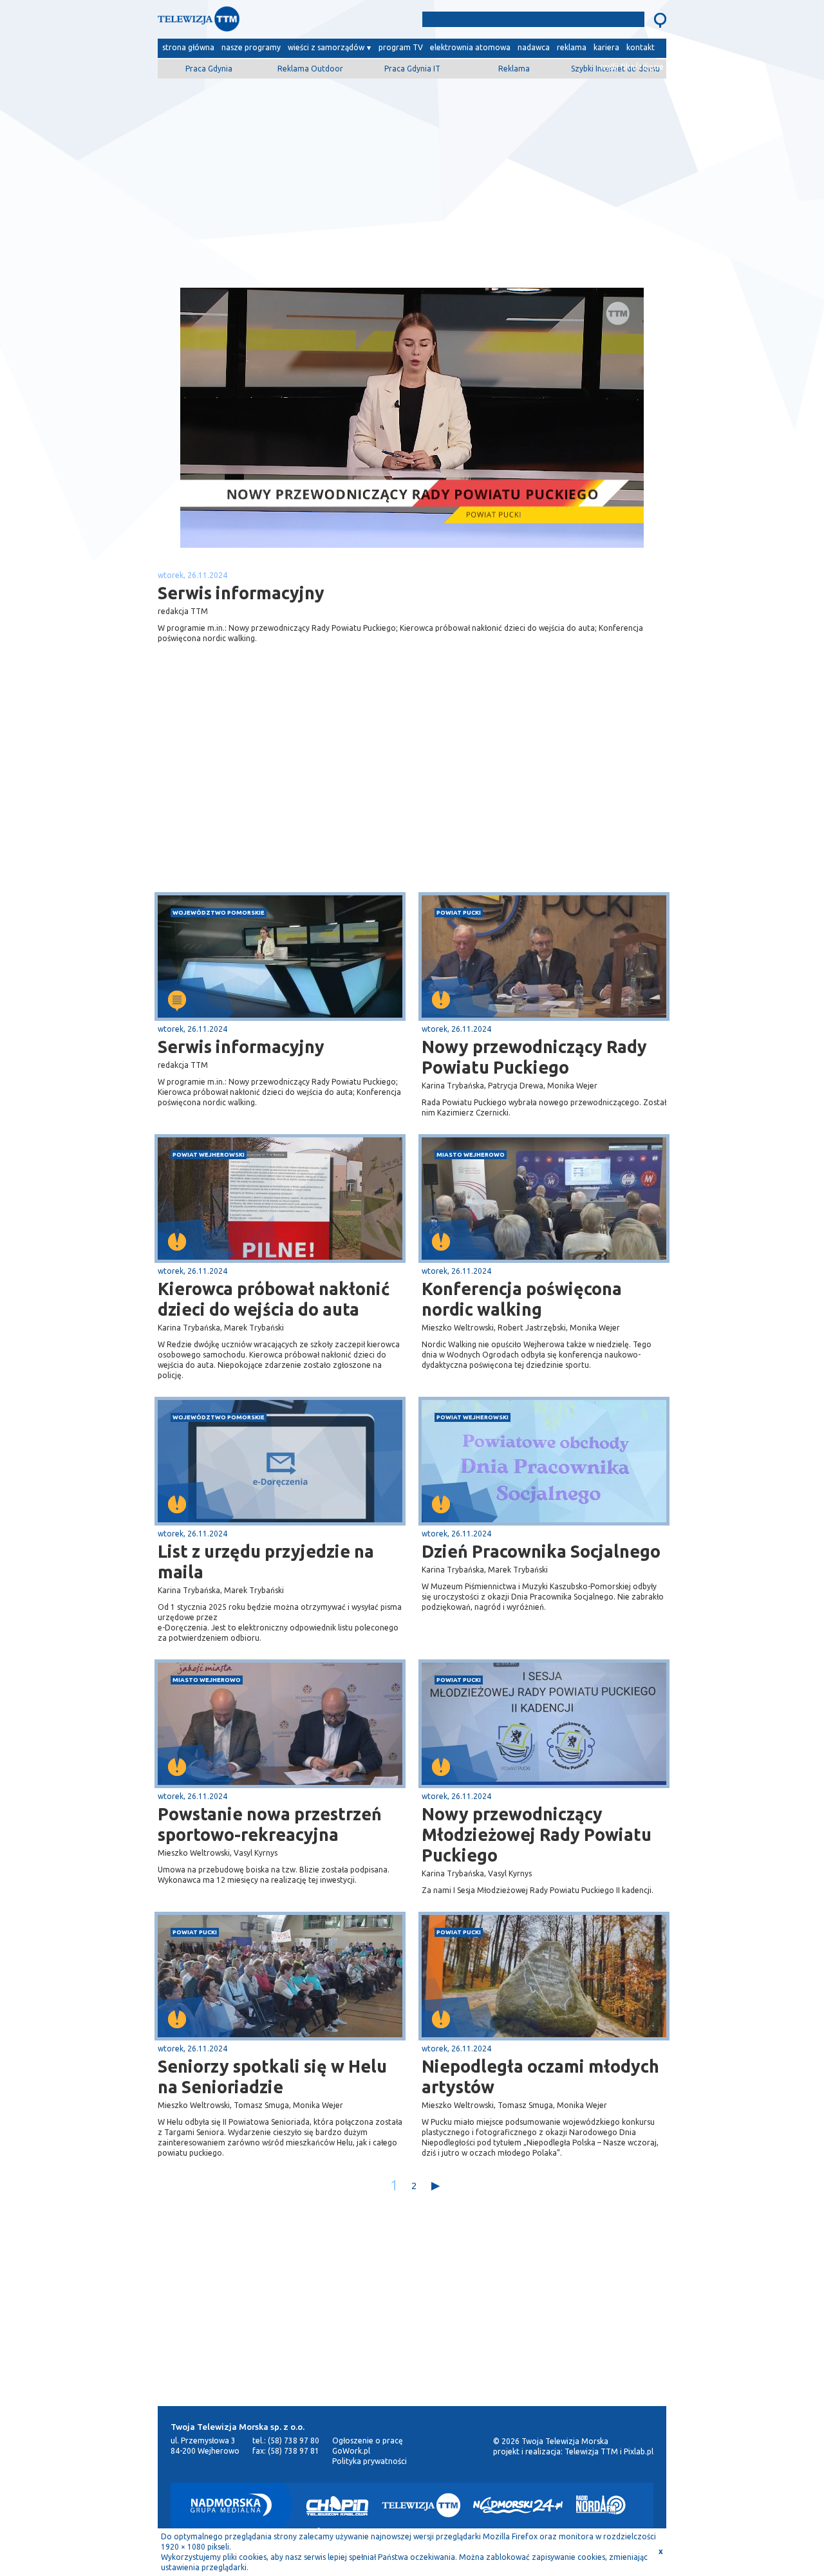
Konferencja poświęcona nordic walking (522, 1299)
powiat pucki (459, 912)
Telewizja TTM (591, 2451)
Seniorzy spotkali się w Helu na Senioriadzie (272, 2077)
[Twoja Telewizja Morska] (292, 22)
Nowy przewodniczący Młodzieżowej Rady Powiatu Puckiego (537, 1834)
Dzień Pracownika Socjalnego (541, 1551)
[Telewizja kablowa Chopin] (337, 2505)
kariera (606, 47)
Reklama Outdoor (310, 69)
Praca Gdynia (209, 69)
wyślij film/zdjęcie (632, 67)
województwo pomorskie (219, 912)
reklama (572, 47)
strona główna (188, 47)
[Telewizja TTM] (421, 2505)
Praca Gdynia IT (412, 69)
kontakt (641, 47)
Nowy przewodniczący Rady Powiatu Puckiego (534, 1057)
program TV (401, 47)
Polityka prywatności (370, 2461)
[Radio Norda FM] (601, 2505)
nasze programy (251, 47)
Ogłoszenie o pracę (368, 2441)
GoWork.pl (351, 2451)
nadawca (534, 47)
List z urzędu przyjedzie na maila (266, 1562)
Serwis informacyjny (241, 1047)
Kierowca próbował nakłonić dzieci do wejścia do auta (274, 1299)
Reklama (514, 69)
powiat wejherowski (209, 1154)
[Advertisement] (412, 178)
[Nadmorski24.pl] (518, 2505)
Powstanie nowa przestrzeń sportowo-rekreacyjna (270, 1824)
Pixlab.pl (639, 2451)
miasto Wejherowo (471, 1154)
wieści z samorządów (326, 47)
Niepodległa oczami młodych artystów (540, 2077)
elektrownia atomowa (470, 47)
